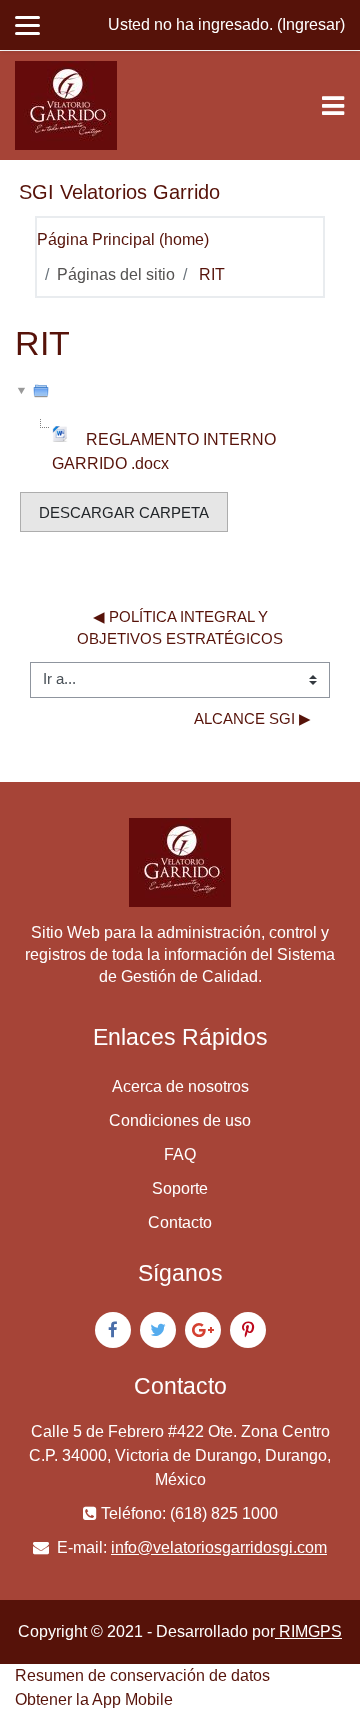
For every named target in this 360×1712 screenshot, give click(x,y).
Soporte (180, 1188)
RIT (212, 274)
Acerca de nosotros (180, 1086)
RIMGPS (308, 1631)
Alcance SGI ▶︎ (252, 719)
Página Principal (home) (123, 239)
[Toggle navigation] (333, 106)
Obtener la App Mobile (94, 1699)
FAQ (180, 1154)
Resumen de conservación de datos (142, 1675)
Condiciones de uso (180, 1120)
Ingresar (311, 24)
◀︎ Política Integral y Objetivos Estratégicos (180, 628)
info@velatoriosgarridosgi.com (219, 1547)
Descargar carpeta (124, 513)
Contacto (180, 1222)
